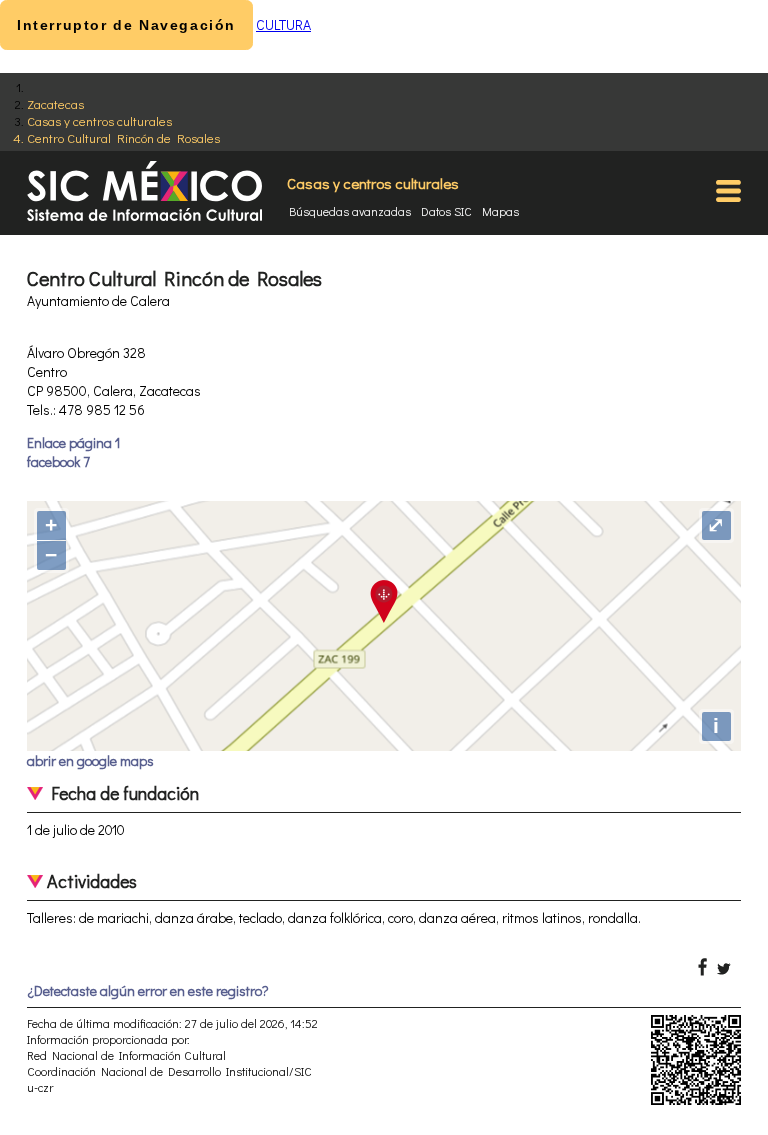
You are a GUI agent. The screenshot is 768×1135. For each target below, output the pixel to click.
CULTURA (283, 24)
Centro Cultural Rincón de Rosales (123, 137)
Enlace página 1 (73, 442)
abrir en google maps (90, 760)
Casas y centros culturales (99, 120)
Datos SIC (446, 211)
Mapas (500, 211)
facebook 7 (58, 461)
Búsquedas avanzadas (350, 211)
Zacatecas (55, 103)
